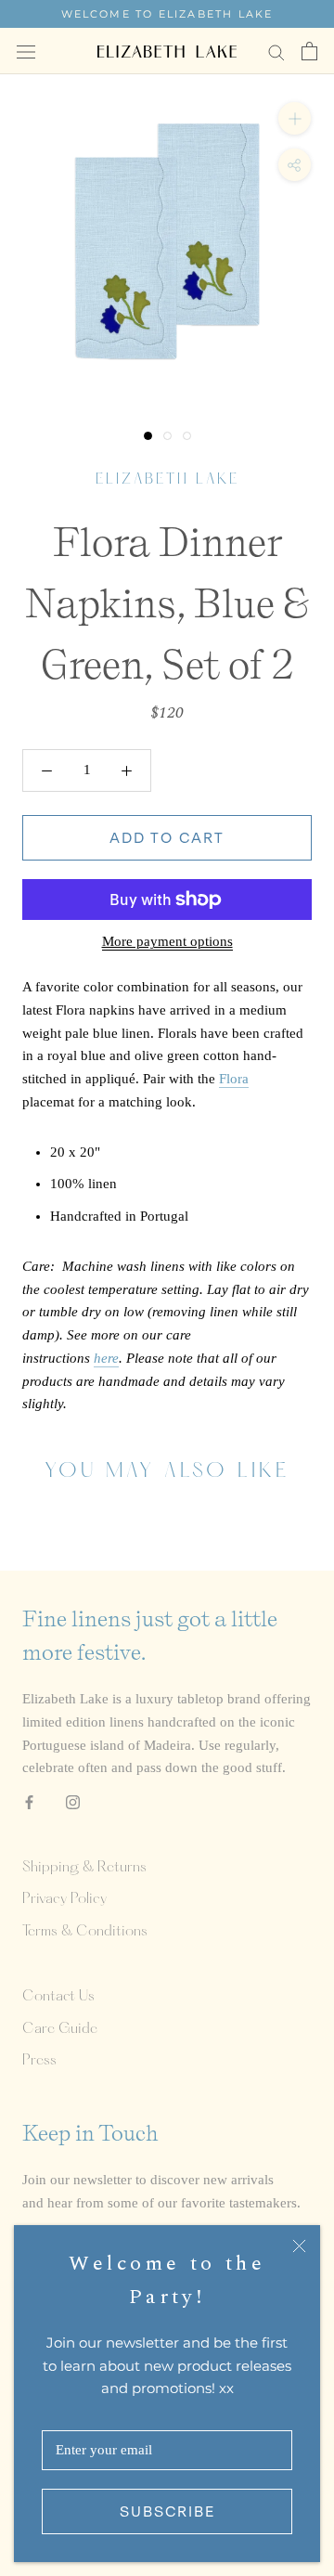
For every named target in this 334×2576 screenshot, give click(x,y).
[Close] (299, 2246)
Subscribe (167, 2511)
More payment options (167, 941)
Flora (234, 1079)
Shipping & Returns (84, 1868)
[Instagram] (73, 1801)
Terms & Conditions (85, 1932)
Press (39, 2061)
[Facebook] (29, 1801)
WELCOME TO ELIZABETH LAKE (167, 14)
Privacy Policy (64, 1899)
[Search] (276, 52)
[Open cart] (309, 51)
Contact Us (58, 1997)
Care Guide (60, 2029)
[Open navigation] (26, 51)
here (106, 1358)
